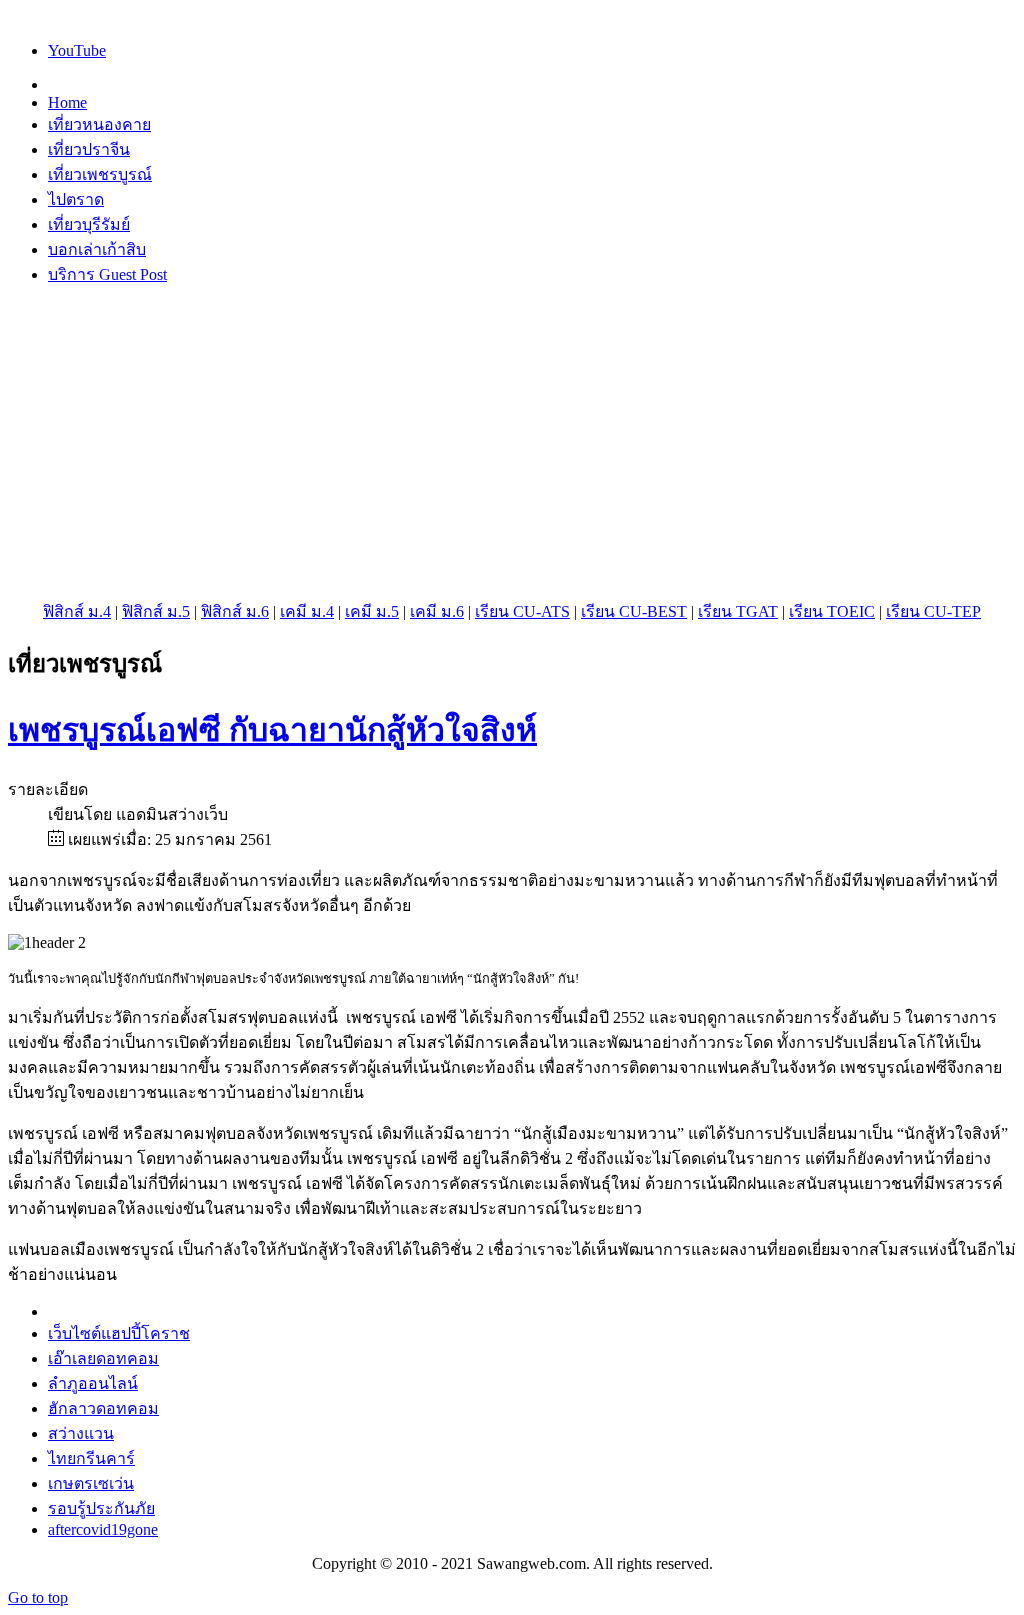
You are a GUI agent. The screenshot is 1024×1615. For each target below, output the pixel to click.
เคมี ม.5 (372, 611)
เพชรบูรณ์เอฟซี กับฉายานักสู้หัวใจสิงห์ (272, 730)
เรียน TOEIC (832, 611)
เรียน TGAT (738, 611)
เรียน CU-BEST (634, 611)
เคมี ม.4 (307, 611)
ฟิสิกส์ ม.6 (235, 611)
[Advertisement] (512, 443)
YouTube (77, 50)
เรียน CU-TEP (933, 611)
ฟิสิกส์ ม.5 (156, 611)
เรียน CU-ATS (522, 611)
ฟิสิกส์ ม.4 (77, 611)
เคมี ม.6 (437, 611)
